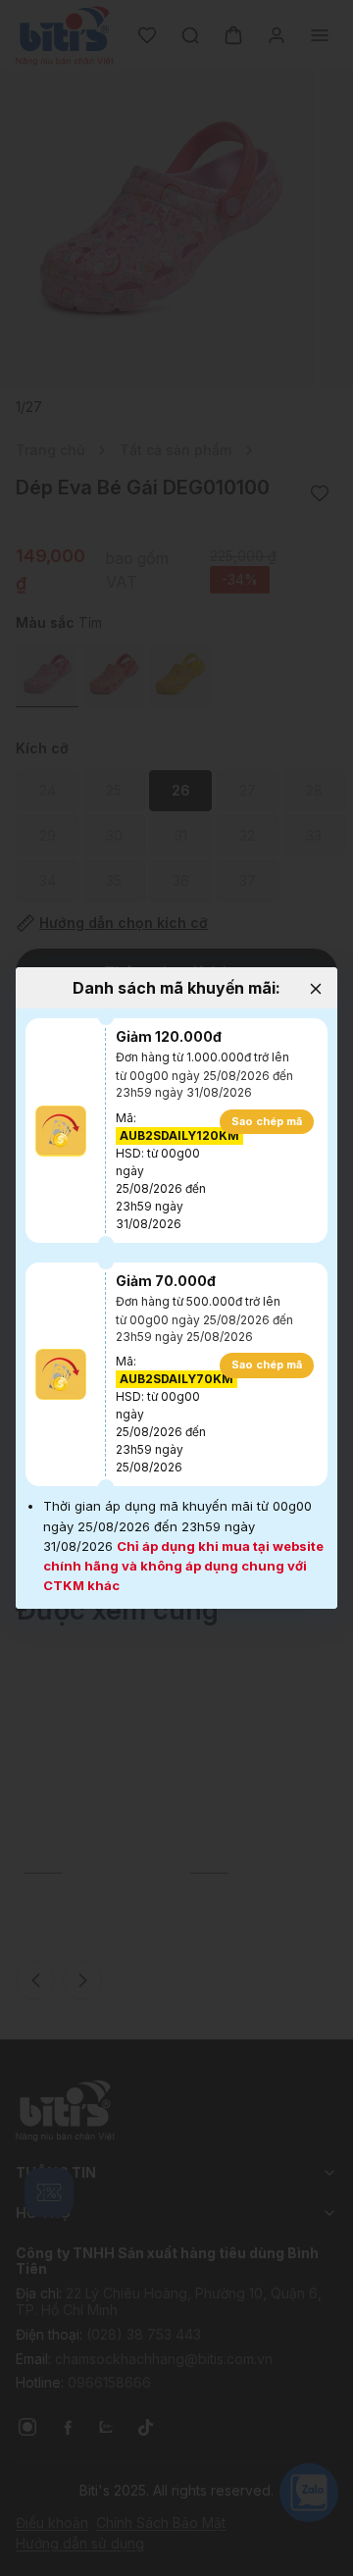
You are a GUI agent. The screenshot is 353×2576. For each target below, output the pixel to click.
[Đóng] (315, 989)
